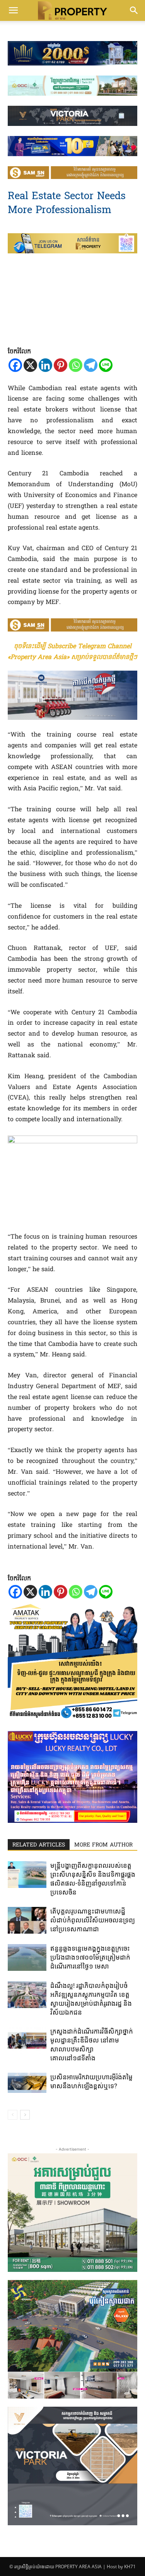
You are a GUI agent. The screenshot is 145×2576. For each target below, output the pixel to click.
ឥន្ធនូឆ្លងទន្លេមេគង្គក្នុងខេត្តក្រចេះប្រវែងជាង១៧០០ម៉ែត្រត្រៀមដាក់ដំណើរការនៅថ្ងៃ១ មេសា (90, 1957)
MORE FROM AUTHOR (103, 1845)
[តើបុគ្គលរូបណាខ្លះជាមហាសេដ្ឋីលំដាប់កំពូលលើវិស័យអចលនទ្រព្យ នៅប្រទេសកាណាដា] (27, 1920)
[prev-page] (13, 2115)
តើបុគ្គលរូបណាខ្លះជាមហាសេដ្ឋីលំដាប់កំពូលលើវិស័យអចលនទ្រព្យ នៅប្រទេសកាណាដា (93, 1920)
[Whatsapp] (76, 365)
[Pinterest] (61, 365)
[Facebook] (15, 365)
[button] (13, 10)
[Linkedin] (45, 365)
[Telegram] (91, 365)
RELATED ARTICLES (39, 1845)
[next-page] (25, 2115)
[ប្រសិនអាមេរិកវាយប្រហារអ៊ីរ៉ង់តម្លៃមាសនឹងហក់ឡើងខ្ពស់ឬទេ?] (27, 2083)
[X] (30, 365)
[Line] (106, 365)
